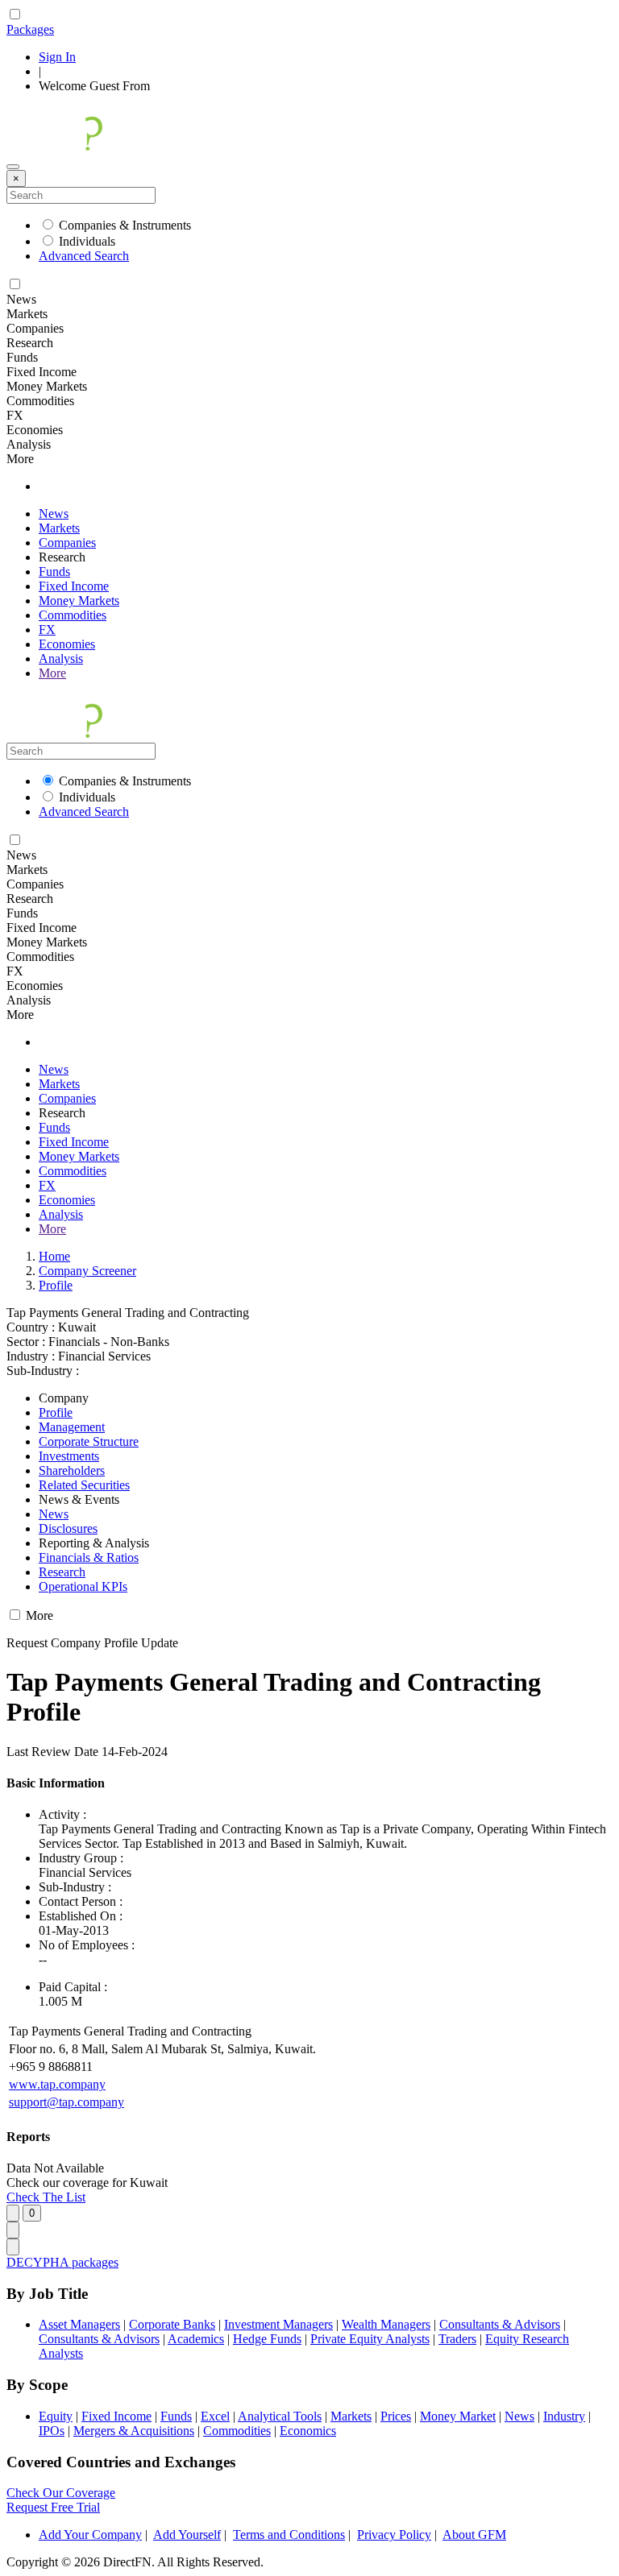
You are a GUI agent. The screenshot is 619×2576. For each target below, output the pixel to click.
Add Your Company (90, 2535)
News (54, 514)
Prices (396, 2416)
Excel (215, 2416)
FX (47, 630)
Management (72, 1427)
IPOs (52, 2431)
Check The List (46, 2197)
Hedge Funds (267, 2339)
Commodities (73, 615)
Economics (308, 2431)
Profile (56, 1285)
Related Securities (84, 1485)
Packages (30, 29)
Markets (59, 528)
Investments (69, 1456)
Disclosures (68, 1528)
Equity (56, 2416)
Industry (564, 2416)
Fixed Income (74, 586)
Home (54, 1256)
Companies (67, 543)
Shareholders (72, 1470)
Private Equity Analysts (370, 2339)
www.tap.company (57, 2084)
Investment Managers (278, 2324)
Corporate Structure (89, 1441)
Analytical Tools (280, 2416)
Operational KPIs (83, 1586)
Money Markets (79, 601)
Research (62, 1572)
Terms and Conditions (289, 2535)
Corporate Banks (172, 2324)
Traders (457, 2339)
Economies (67, 644)
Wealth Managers (386, 2324)
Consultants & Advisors (500, 2324)
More (52, 673)
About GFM (474, 2535)
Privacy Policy (394, 2535)
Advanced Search (84, 256)
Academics (196, 2339)
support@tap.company (66, 2102)
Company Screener (87, 1271)
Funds (54, 572)
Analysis (61, 658)
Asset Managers (79, 2324)
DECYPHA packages (62, 2262)
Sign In (57, 57)
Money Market (458, 2416)
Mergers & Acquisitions (134, 2431)
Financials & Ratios (89, 1557)
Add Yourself (187, 2535)
